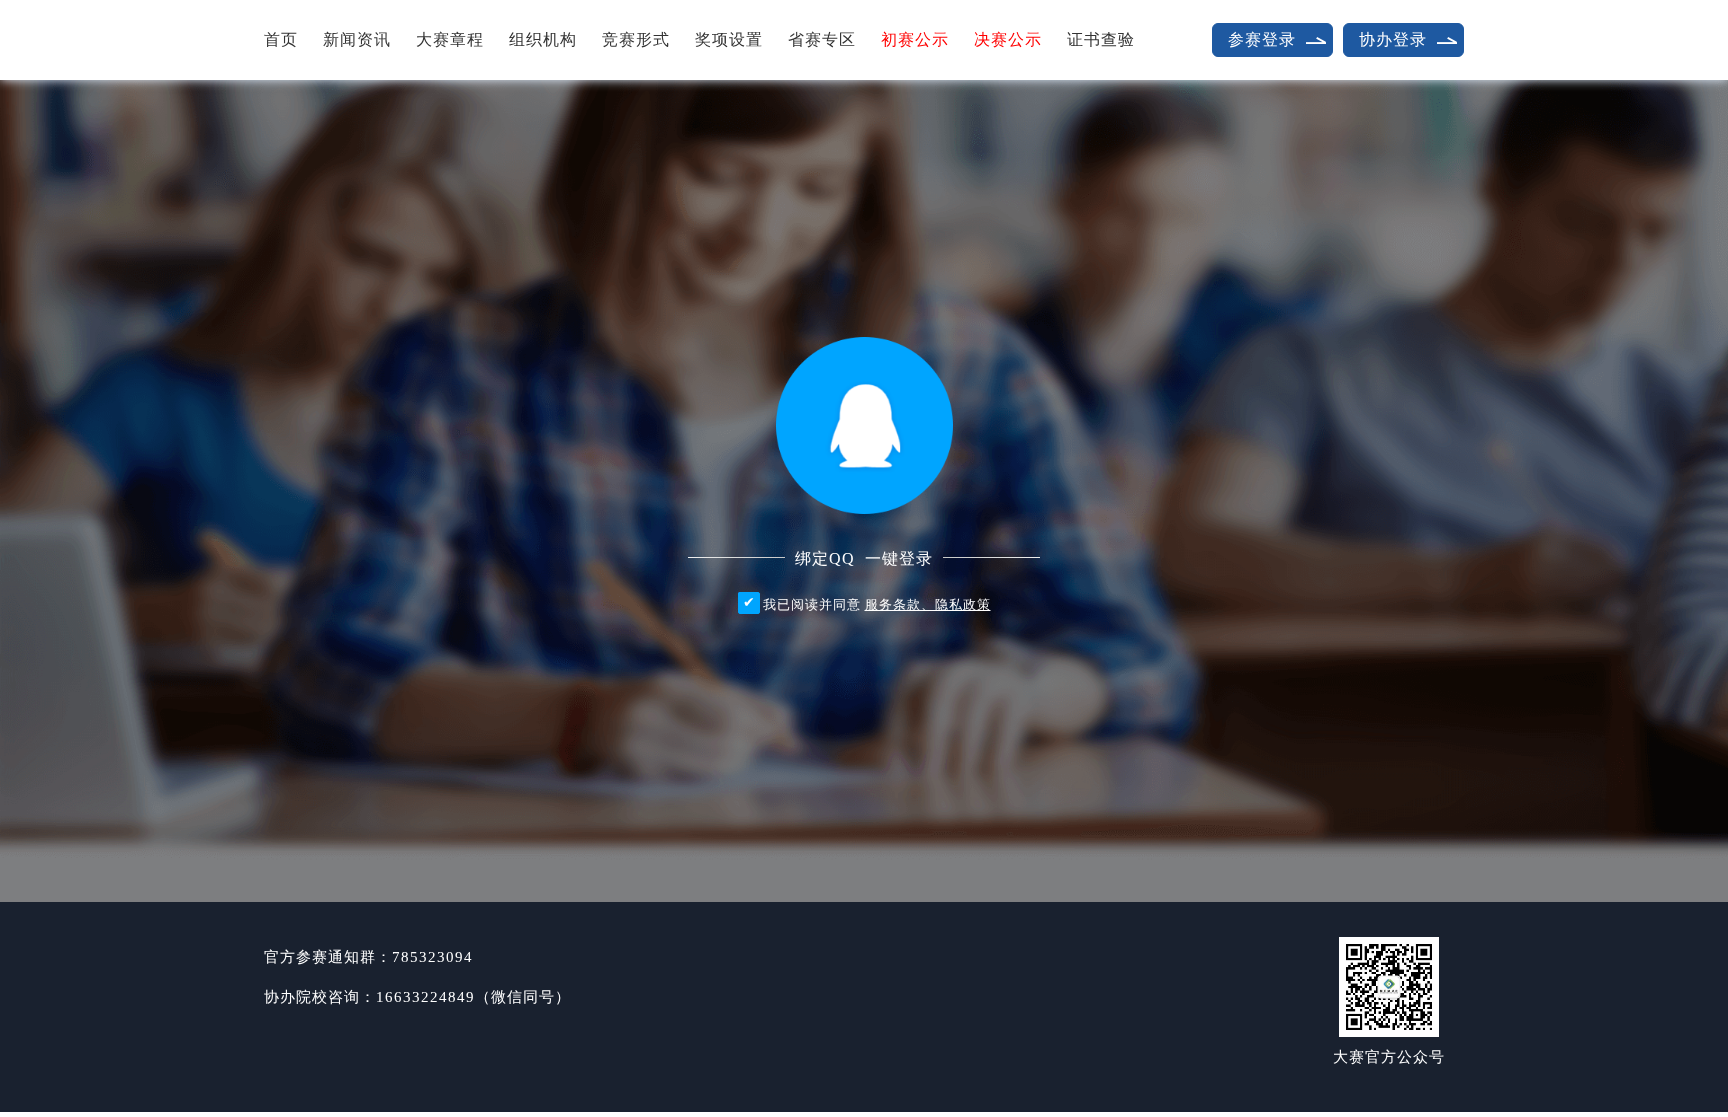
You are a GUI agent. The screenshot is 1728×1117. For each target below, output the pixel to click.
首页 (281, 39)
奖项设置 (729, 39)
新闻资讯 (357, 39)
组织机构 (543, 39)
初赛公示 (915, 39)
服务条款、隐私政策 (928, 604)
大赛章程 (450, 39)
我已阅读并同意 (877, 604)
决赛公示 (1008, 39)
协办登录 (1393, 39)
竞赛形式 (636, 39)
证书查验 (1101, 39)
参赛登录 (1262, 39)
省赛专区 (822, 39)
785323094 (432, 957)
